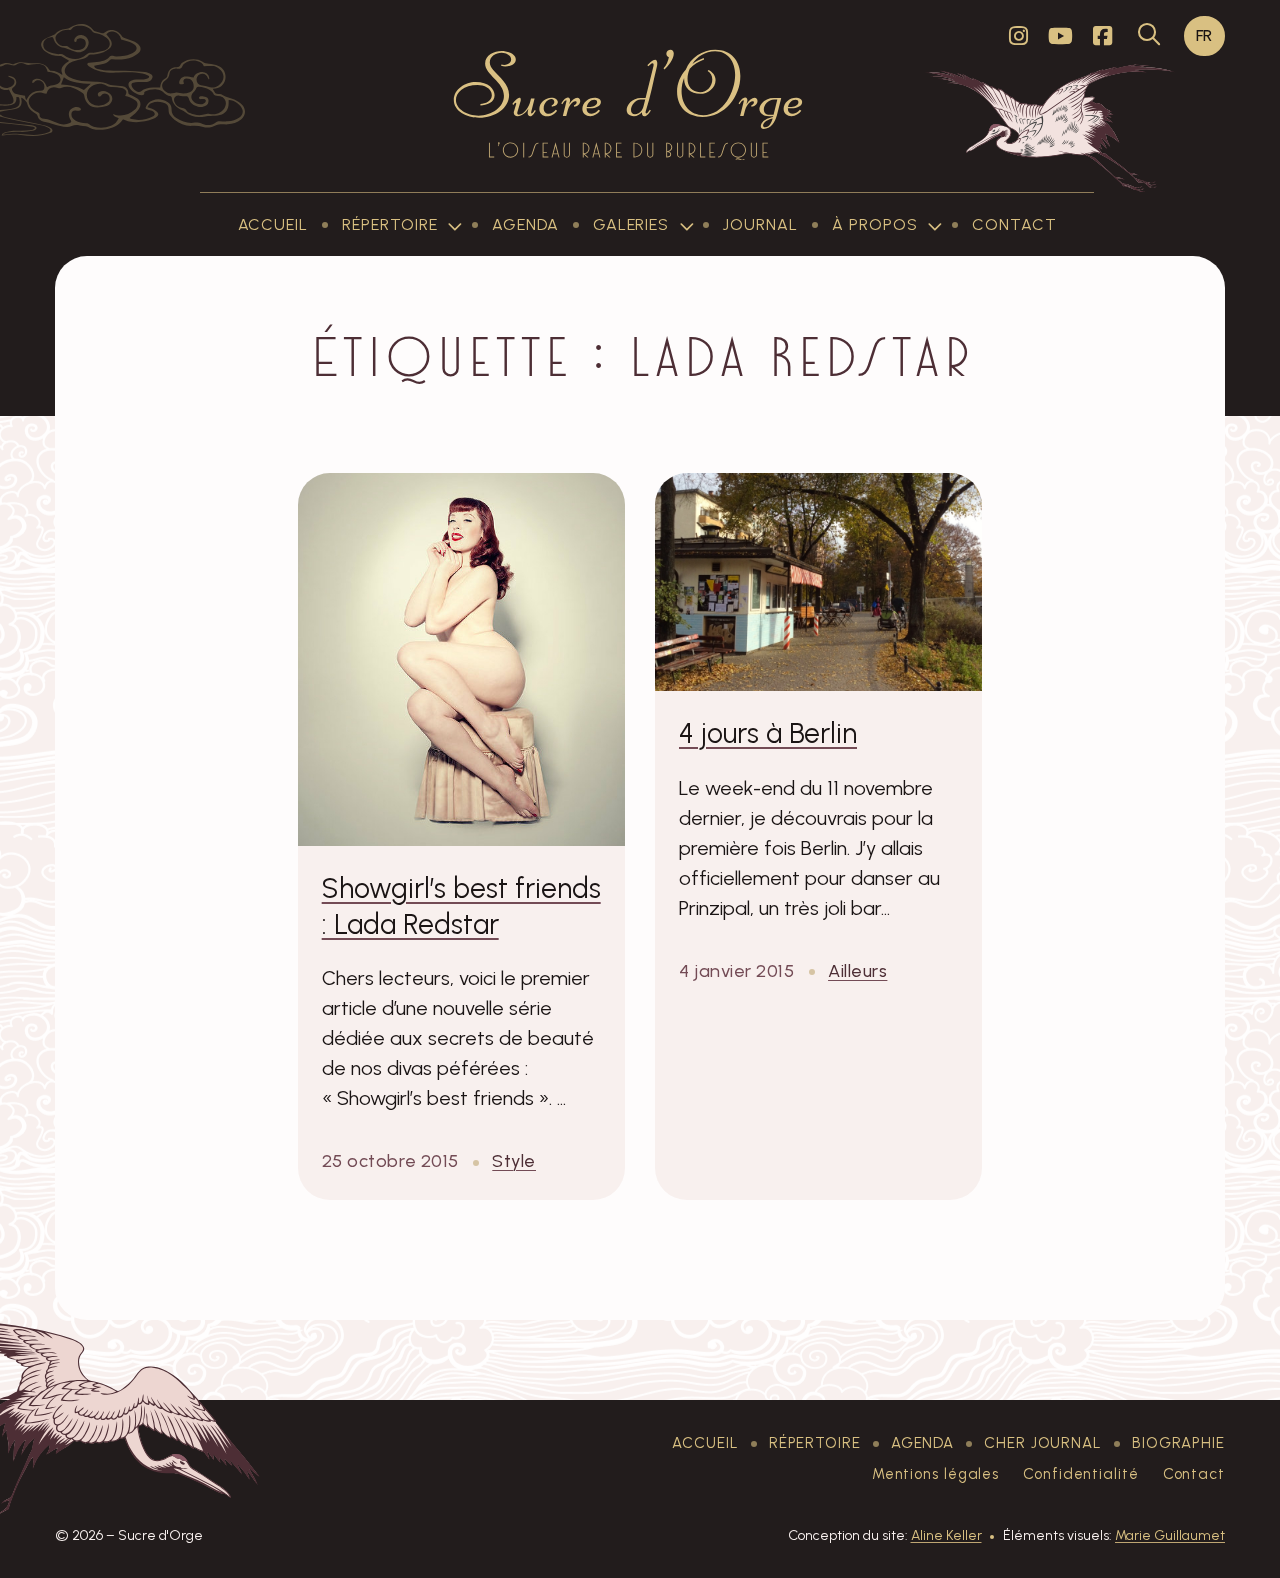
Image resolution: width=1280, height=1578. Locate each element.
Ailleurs (857, 970)
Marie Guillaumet (1170, 1535)
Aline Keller (946, 1535)
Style (514, 1160)
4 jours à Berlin (768, 733)
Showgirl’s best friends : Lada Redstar (461, 906)
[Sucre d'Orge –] (628, 104)
